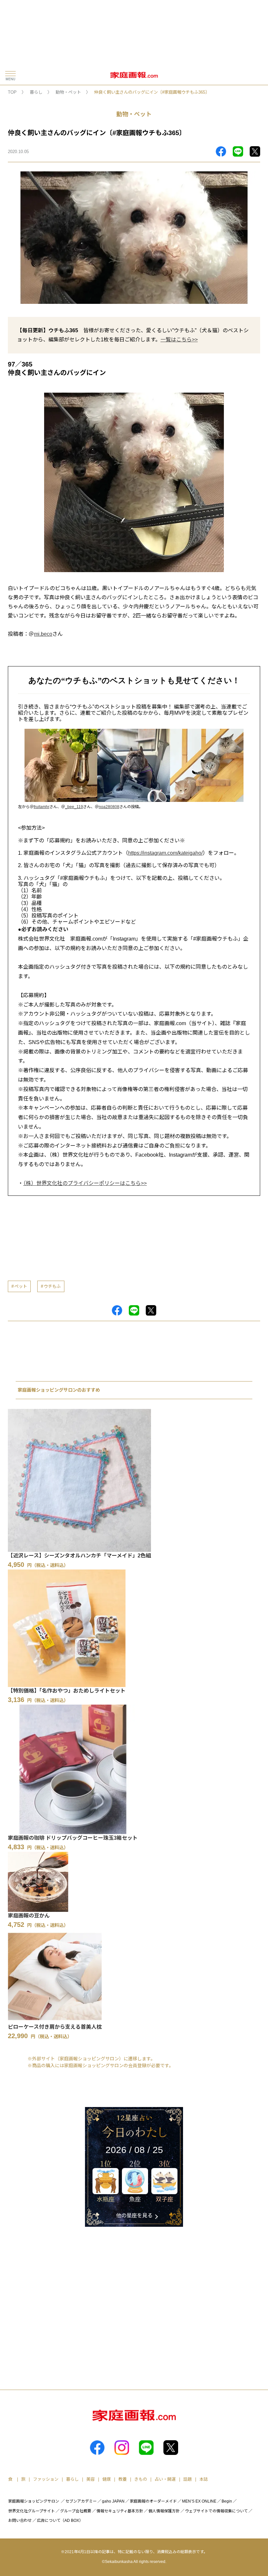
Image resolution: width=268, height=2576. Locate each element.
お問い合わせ (20, 2521)
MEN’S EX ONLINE (199, 2501)
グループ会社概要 (76, 2511)
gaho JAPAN (113, 2501)
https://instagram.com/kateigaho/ (165, 853)
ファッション (46, 2479)
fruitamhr (42, 807)
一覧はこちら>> (179, 340)
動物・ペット (68, 92)
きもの (141, 2479)
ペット (21, 1286)
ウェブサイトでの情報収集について (216, 2511)
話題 (188, 2479)
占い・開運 (165, 2479)
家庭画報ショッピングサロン (34, 2501)
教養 (123, 2479)
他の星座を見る (134, 2216)
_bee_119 (74, 807)
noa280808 (109, 807)
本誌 (204, 2479)
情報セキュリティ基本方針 (120, 2511)
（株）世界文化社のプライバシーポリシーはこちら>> (85, 1183)
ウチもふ (52, 1286)
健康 (107, 2479)
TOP (12, 92)
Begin (227, 2501)
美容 (91, 2479)
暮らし (36, 92)
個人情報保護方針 (164, 2511)
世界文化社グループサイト (32, 2511)
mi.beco (43, 634)
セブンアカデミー (81, 2501)
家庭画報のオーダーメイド (153, 2501)
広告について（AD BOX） (60, 2521)
